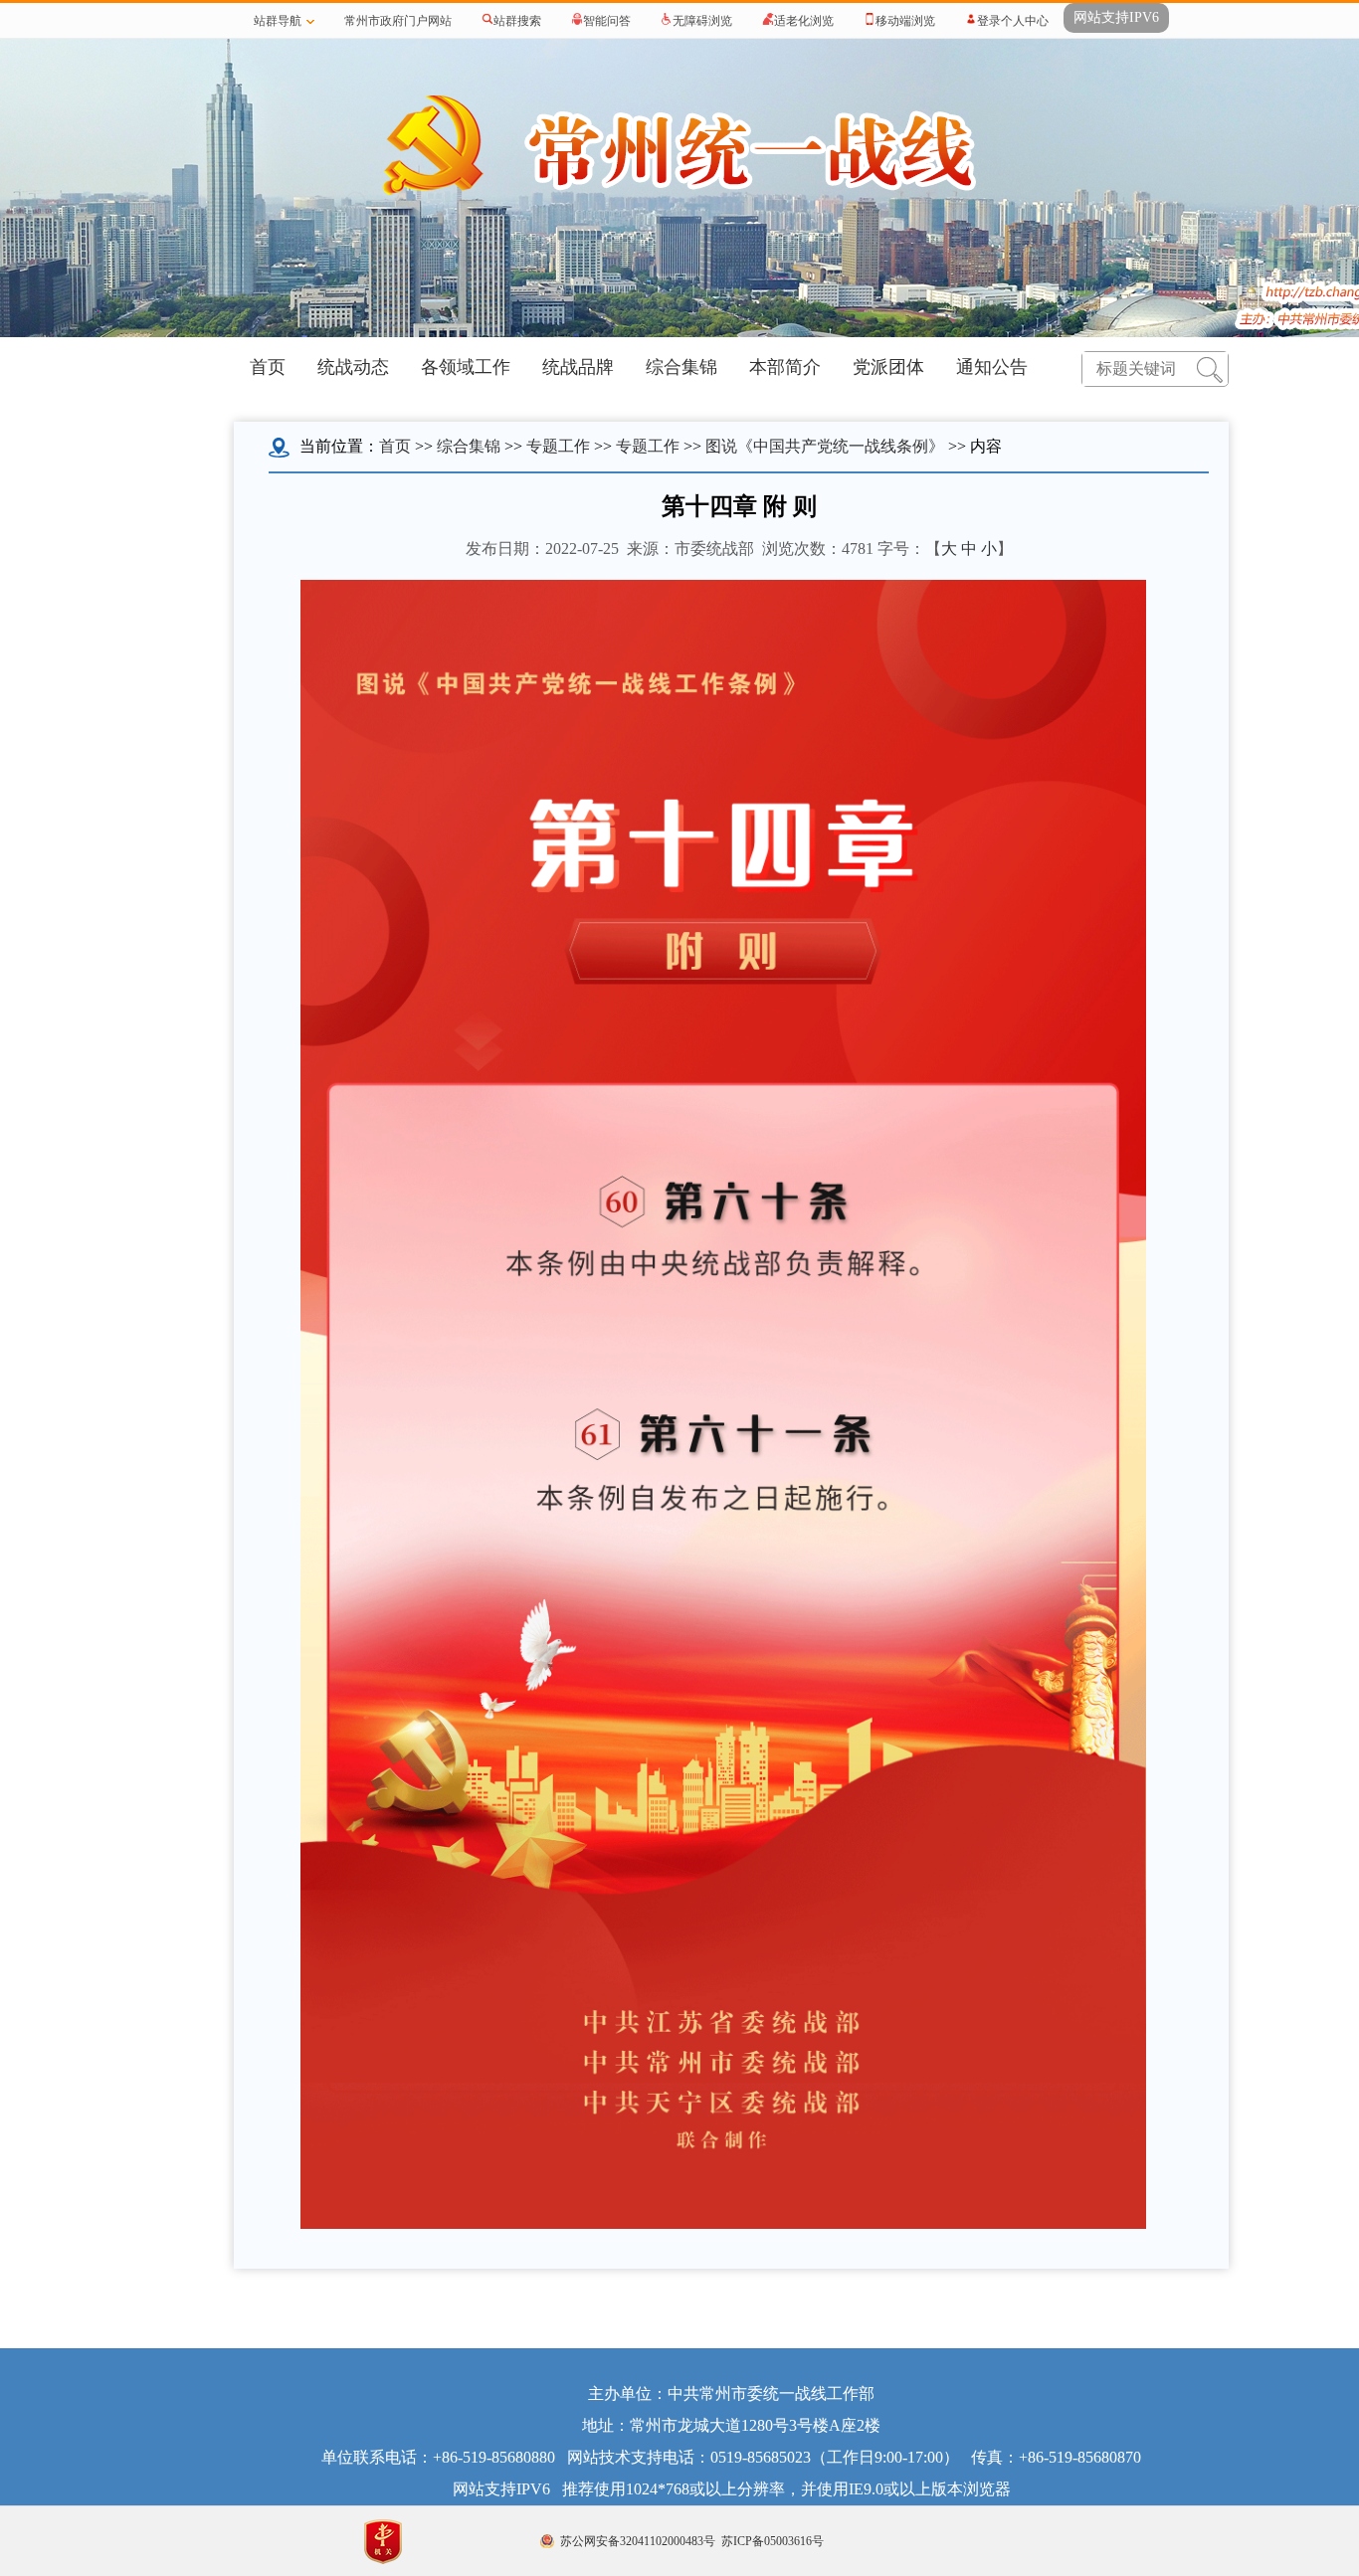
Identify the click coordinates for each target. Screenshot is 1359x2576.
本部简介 (785, 367)
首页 (268, 367)
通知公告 (992, 367)
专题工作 (558, 446)
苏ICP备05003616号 (773, 2541)
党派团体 (888, 367)
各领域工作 (466, 367)
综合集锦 (681, 367)
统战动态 (353, 367)
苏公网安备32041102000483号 (638, 2541)
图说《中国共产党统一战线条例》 (825, 446)
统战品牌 (578, 367)
